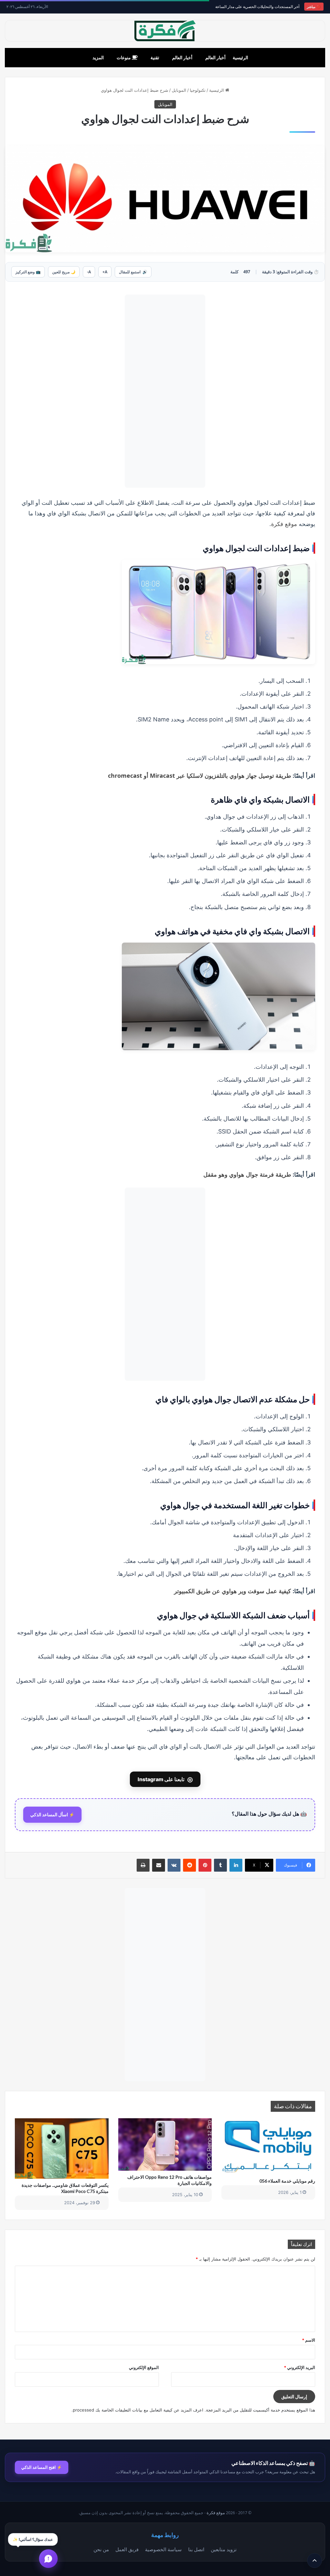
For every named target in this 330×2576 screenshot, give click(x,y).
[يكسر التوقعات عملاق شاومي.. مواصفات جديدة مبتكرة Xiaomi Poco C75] (62, 2148)
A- (89, 272)
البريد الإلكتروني (300, 2367)
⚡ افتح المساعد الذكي (42, 2467)
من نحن (101, 2549)
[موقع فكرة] (165, 31)
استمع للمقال (133, 272)
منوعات (124, 57)
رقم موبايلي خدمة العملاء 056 (287, 2181)
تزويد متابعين (224, 2549)
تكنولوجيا (198, 90)
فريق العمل (127, 2549)
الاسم (309, 2340)
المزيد (98, 57)
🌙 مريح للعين (64, 272)
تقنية (155, 57)
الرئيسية (240, 57)
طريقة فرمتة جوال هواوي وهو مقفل (247, 1174)
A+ (105, 272)
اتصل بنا (196, 2549)
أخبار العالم (215, 57)
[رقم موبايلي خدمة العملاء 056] (268, 2146)
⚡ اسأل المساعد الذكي (52, 1815)
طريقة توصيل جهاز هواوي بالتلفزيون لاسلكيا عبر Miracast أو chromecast (199, 776)
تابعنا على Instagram (165, 1779)
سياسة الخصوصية (163, 2549)
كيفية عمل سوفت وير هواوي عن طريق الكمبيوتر (233, 1591)
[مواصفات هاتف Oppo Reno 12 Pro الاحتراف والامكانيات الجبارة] (165, 2144)
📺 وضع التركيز (28, 272)
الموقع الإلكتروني (144, 2367)
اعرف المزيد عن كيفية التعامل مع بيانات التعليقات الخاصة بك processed (138, 2410)
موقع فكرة (284, 524)
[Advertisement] (165, 391)
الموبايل (179, 90)
